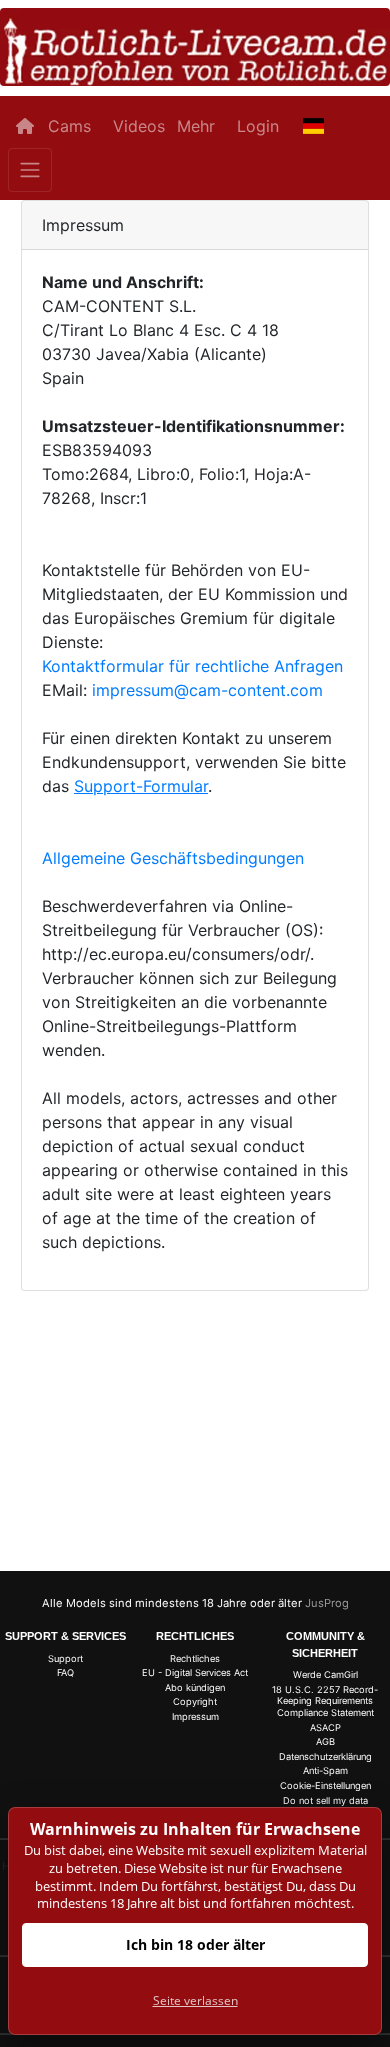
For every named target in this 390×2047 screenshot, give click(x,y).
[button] (314, 126)
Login (258, 126)
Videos (139, 126)
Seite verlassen (195, 2000)
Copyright (195, 1701)
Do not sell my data (325, 1800)
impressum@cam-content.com (207, 690)
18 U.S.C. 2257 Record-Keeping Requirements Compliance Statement (325, 1701)
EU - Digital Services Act (195, 1672)
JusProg (327, 1603)
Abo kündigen (195, 1687)
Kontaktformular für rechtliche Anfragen (192, 666)
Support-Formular (141, 786)
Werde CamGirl (325, 1674)
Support (65, 1658)
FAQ (65, 1672)
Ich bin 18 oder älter (195, 1944)
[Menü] (30, 170)
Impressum (195, 1716)
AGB (325, 1741)
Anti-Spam (325, 1770)
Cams (69, 126)
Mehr (196, 126)
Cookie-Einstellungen (325, 1785)
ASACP (325, 1727)
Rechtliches (195, 1658)
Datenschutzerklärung (325, 1756)
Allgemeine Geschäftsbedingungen (173, 858)
